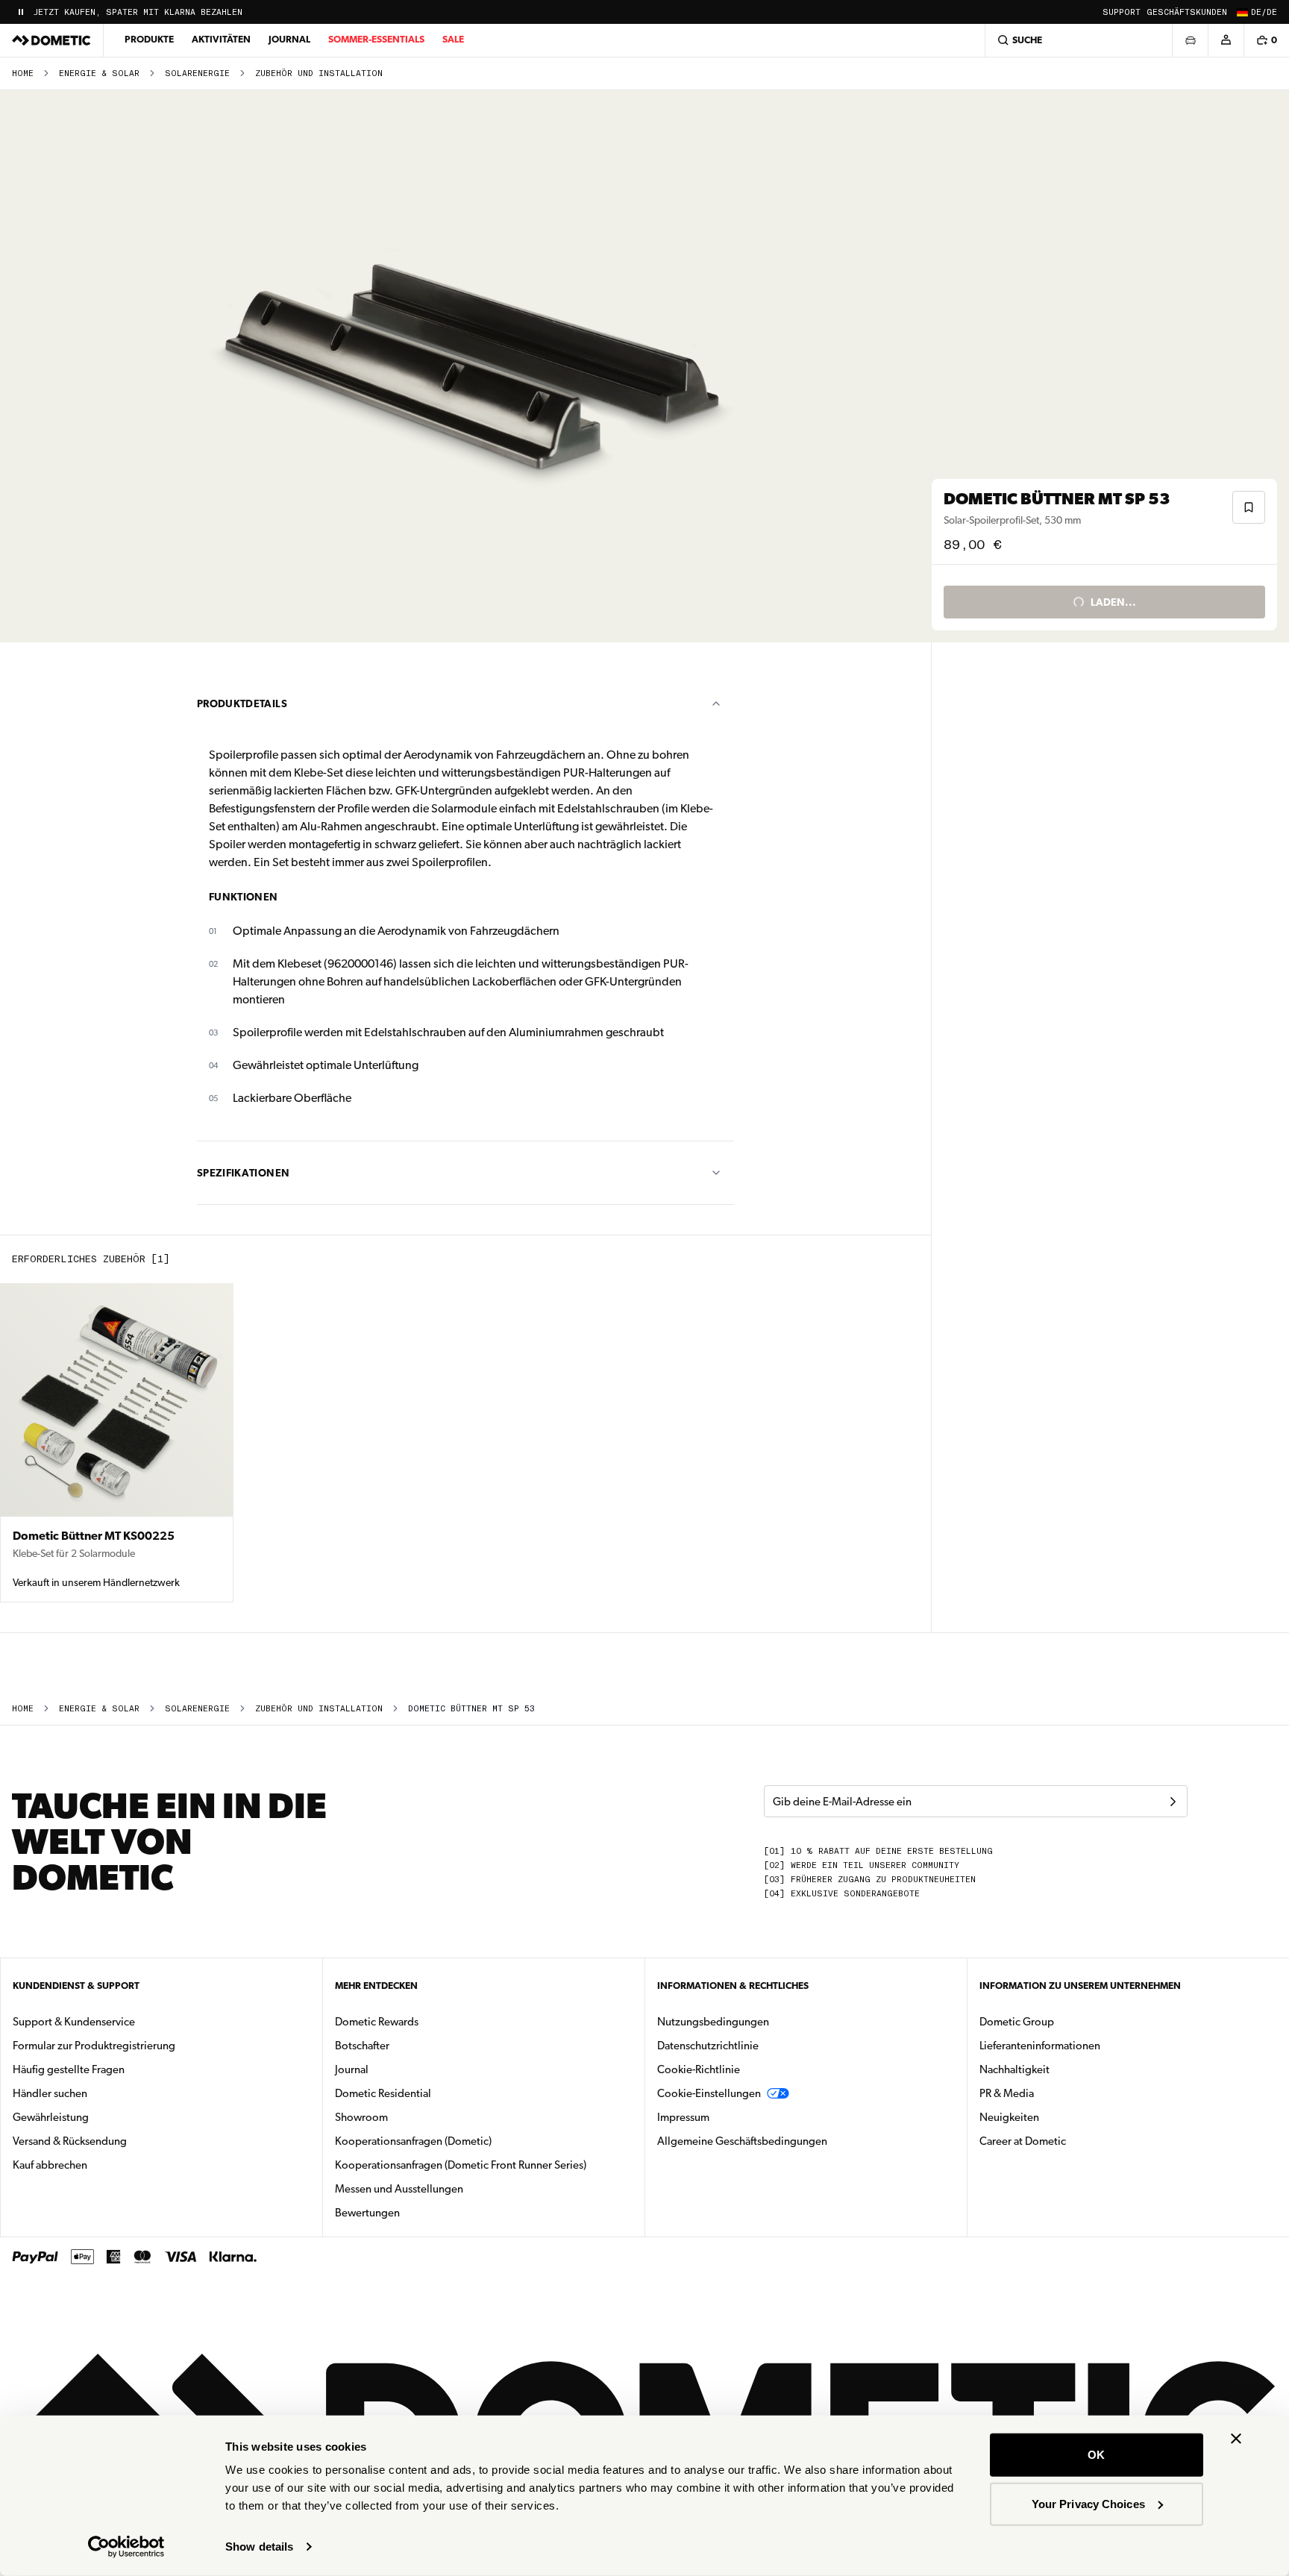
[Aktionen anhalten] (21, 12)
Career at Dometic (1070, 2141)
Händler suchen (50, 2093)
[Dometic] (51, 40)
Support (1122, 12)
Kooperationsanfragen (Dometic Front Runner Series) (461, 2165)
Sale (453, 39)
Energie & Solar (99, 73)
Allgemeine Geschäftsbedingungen (742, 2141)
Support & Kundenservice (74, 2022)
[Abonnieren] (1173, 1802)
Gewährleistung (51, 2117)
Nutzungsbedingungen (713, 2022)
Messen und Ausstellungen (399, 2189)
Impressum (683, 2117)
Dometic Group (1064, 2021)
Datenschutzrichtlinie (708, 2046)
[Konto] (1226, 40)
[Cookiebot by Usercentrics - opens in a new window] (126, 2547)
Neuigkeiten (1056, 2117)
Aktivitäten (221, 39)
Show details (259, 2547)
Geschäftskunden (1187, 12)
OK (1096, 2455)
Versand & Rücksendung (70, 2141)
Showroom (361, 2117)
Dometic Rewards (377, 2022)
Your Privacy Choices (1088, 2503)
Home (23, 73)
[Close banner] (1236, 2439)
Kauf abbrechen (50, 2165)
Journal (289, 39)
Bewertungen (367, 2213)
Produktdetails (242, 703)
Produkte (149, 39)
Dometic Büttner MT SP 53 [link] (471, 1709)
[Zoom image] (472, 366)
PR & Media (1054, 2093)
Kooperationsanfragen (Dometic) (413, 2141)
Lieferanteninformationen (1040, 2046)
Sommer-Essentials (376, 39)
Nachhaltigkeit (1014, 2069)
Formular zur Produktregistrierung (94, 2046)
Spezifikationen (243, 1173)
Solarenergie (197, 73)
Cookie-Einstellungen (709, 2093)
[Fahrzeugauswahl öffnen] (1190, 40)
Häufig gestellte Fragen (69, 2069)
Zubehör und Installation (319, 73)
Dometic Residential (430, 2093)
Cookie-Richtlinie (699, 2069)
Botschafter (362, 2046)
